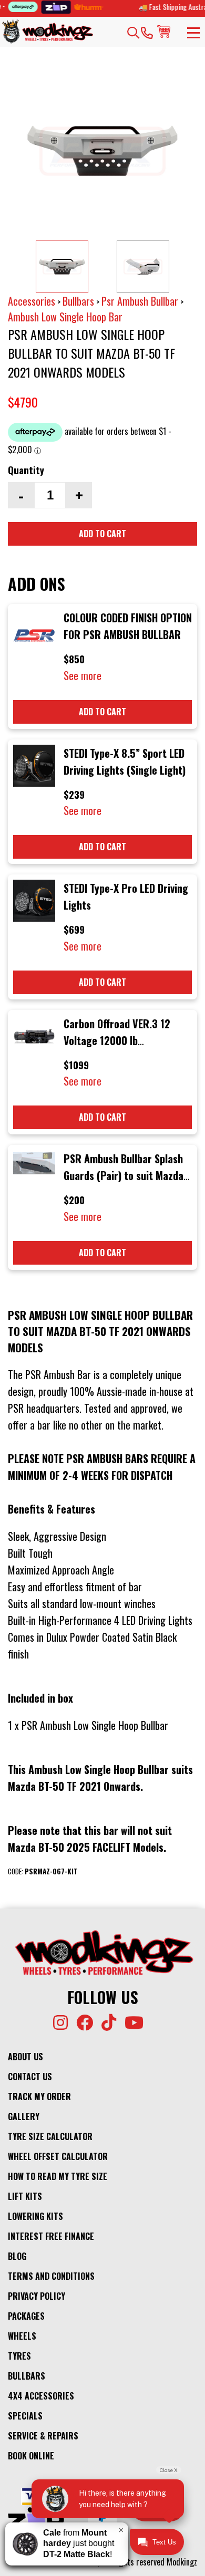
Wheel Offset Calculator (58, 2156)
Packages (26, 2316)
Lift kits (25, 2196)
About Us (25, 2057)
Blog (17, 2256)
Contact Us (30, 2077)
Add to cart (102, 534)
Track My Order (39, 2097)
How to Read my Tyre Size (58, 2176)
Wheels (22, 2336)
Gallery (24, 2116)
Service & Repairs (43, 2436)
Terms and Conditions (51, 2276)
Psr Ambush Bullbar (140, 301)
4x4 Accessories (41, 2396)
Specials (25, 2416)
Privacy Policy (37, 2296)
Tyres (19, 2356)
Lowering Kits (35, 2216)
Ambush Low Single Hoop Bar (65, 317)
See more (83, 675)
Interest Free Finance (51, 2236)
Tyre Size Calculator (50, 2136)
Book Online (31, 2456)
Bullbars (78, 301)
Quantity (26, 470)
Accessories (32, 301)
